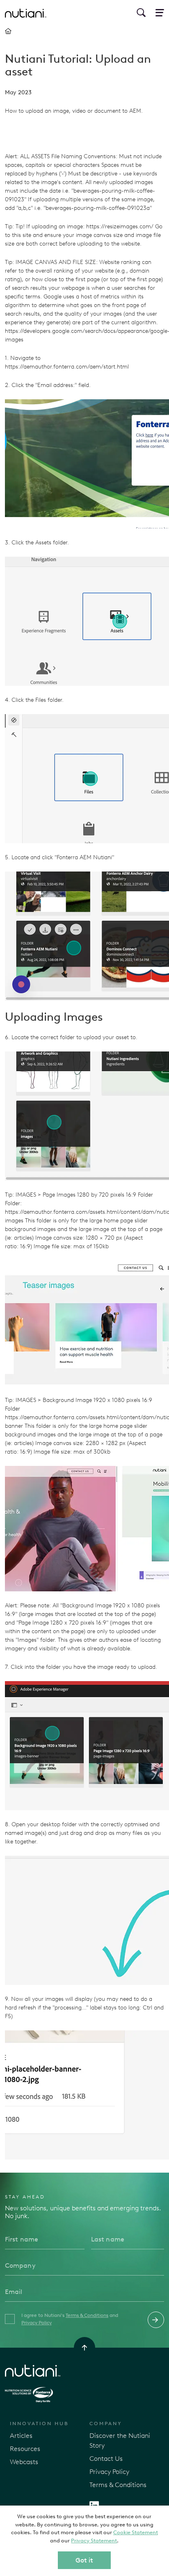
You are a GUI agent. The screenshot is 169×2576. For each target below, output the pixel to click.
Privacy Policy (37, 2323)
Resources (25, 2449)
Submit (156, 2320)
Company (106, 2424)
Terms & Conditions (87, 2315)
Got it (84, 2560)
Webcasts (24, 2462)
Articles (21, 2436)
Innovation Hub (39, 2424)
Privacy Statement (94, 2541)
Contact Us (106, 2459)
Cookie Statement (136, 2532)
